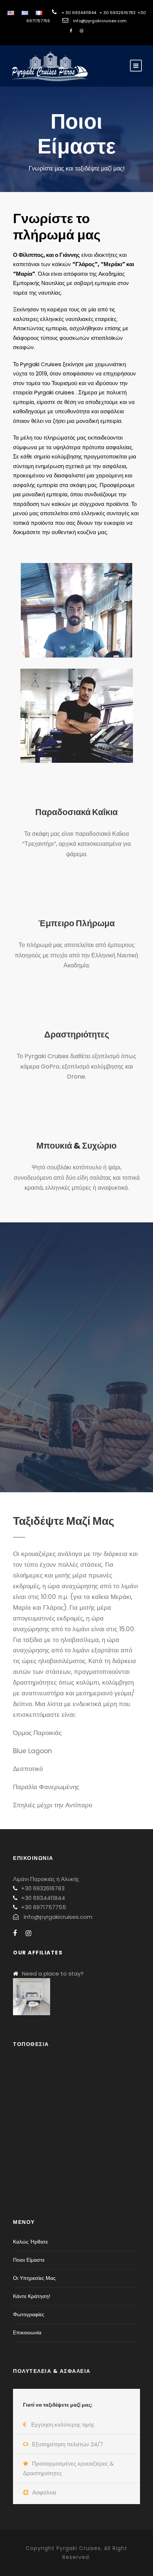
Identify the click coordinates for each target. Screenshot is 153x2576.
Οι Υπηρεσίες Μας (34, 2278)
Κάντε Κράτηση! (32, 2296)
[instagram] (82, 31)
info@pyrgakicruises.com (100, 21)
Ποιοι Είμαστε (29, 2260)
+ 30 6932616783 (118, 13)
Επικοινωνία (27, 2332)
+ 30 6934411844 (79, 13)
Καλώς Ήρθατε (30, 2242)
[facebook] (71, 31)
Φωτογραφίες (29, 2314)
